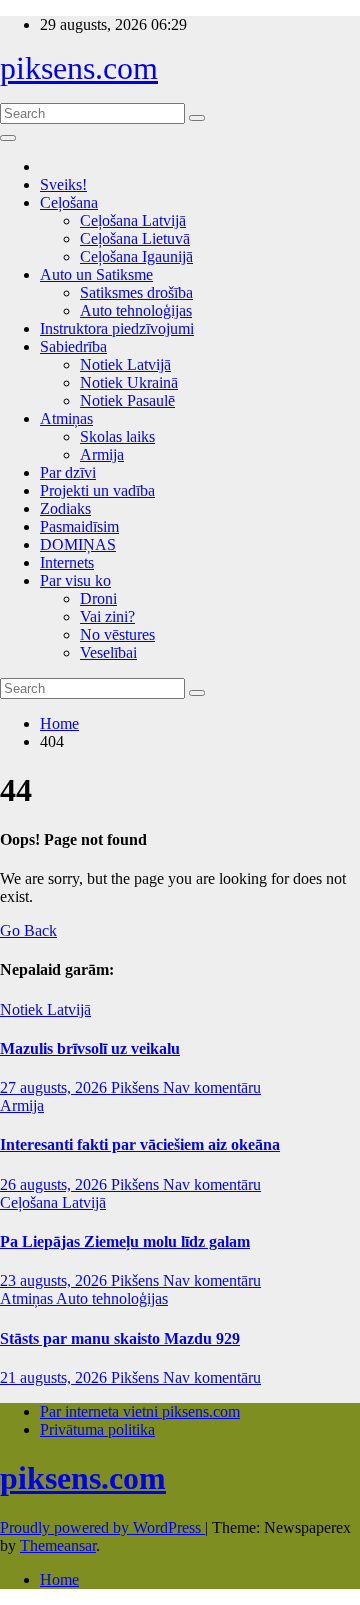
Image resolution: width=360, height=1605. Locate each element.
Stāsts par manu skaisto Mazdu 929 (120, 1338)
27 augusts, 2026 (55, 1087)
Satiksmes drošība (136, 292)
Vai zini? (107, 616)
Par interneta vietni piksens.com (140, 1411)
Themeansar (58, 1545)
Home (59, 723)
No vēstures (117, 634)
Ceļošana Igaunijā (136, 256)
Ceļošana (69, 202)
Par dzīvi (68, 472)
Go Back (28, 930)
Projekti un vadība (97, 490)
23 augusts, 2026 (55, 1280)
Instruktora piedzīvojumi (117, 328)
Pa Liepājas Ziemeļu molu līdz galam (125, 1241)
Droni (98, 598)
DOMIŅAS (78, 544)
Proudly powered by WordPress (102, 1527)
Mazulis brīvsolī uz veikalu (90, 1048)
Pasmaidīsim (79, 526)
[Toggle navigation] (8, 138)
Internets (67, 562)
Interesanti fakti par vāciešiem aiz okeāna (140, 1144)
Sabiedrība (73, 346)
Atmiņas (66, 418)
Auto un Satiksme (96, 274)
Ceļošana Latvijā (133, 220)
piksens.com (79, 68)
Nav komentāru (212, 1087)
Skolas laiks (117, 436)
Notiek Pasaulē (127, 400)
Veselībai (108, 652)
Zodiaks (65, 508)
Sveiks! (63, 184)
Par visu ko (75, 580)
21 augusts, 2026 (55, 1377)
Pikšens (137, 1087)
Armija (102, 454)
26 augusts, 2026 (55, 1184)
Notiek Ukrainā (129, 382)
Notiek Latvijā (125, 364)
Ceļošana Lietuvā (135, 238)
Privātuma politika (97, 1429)
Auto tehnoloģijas (136, 310)
